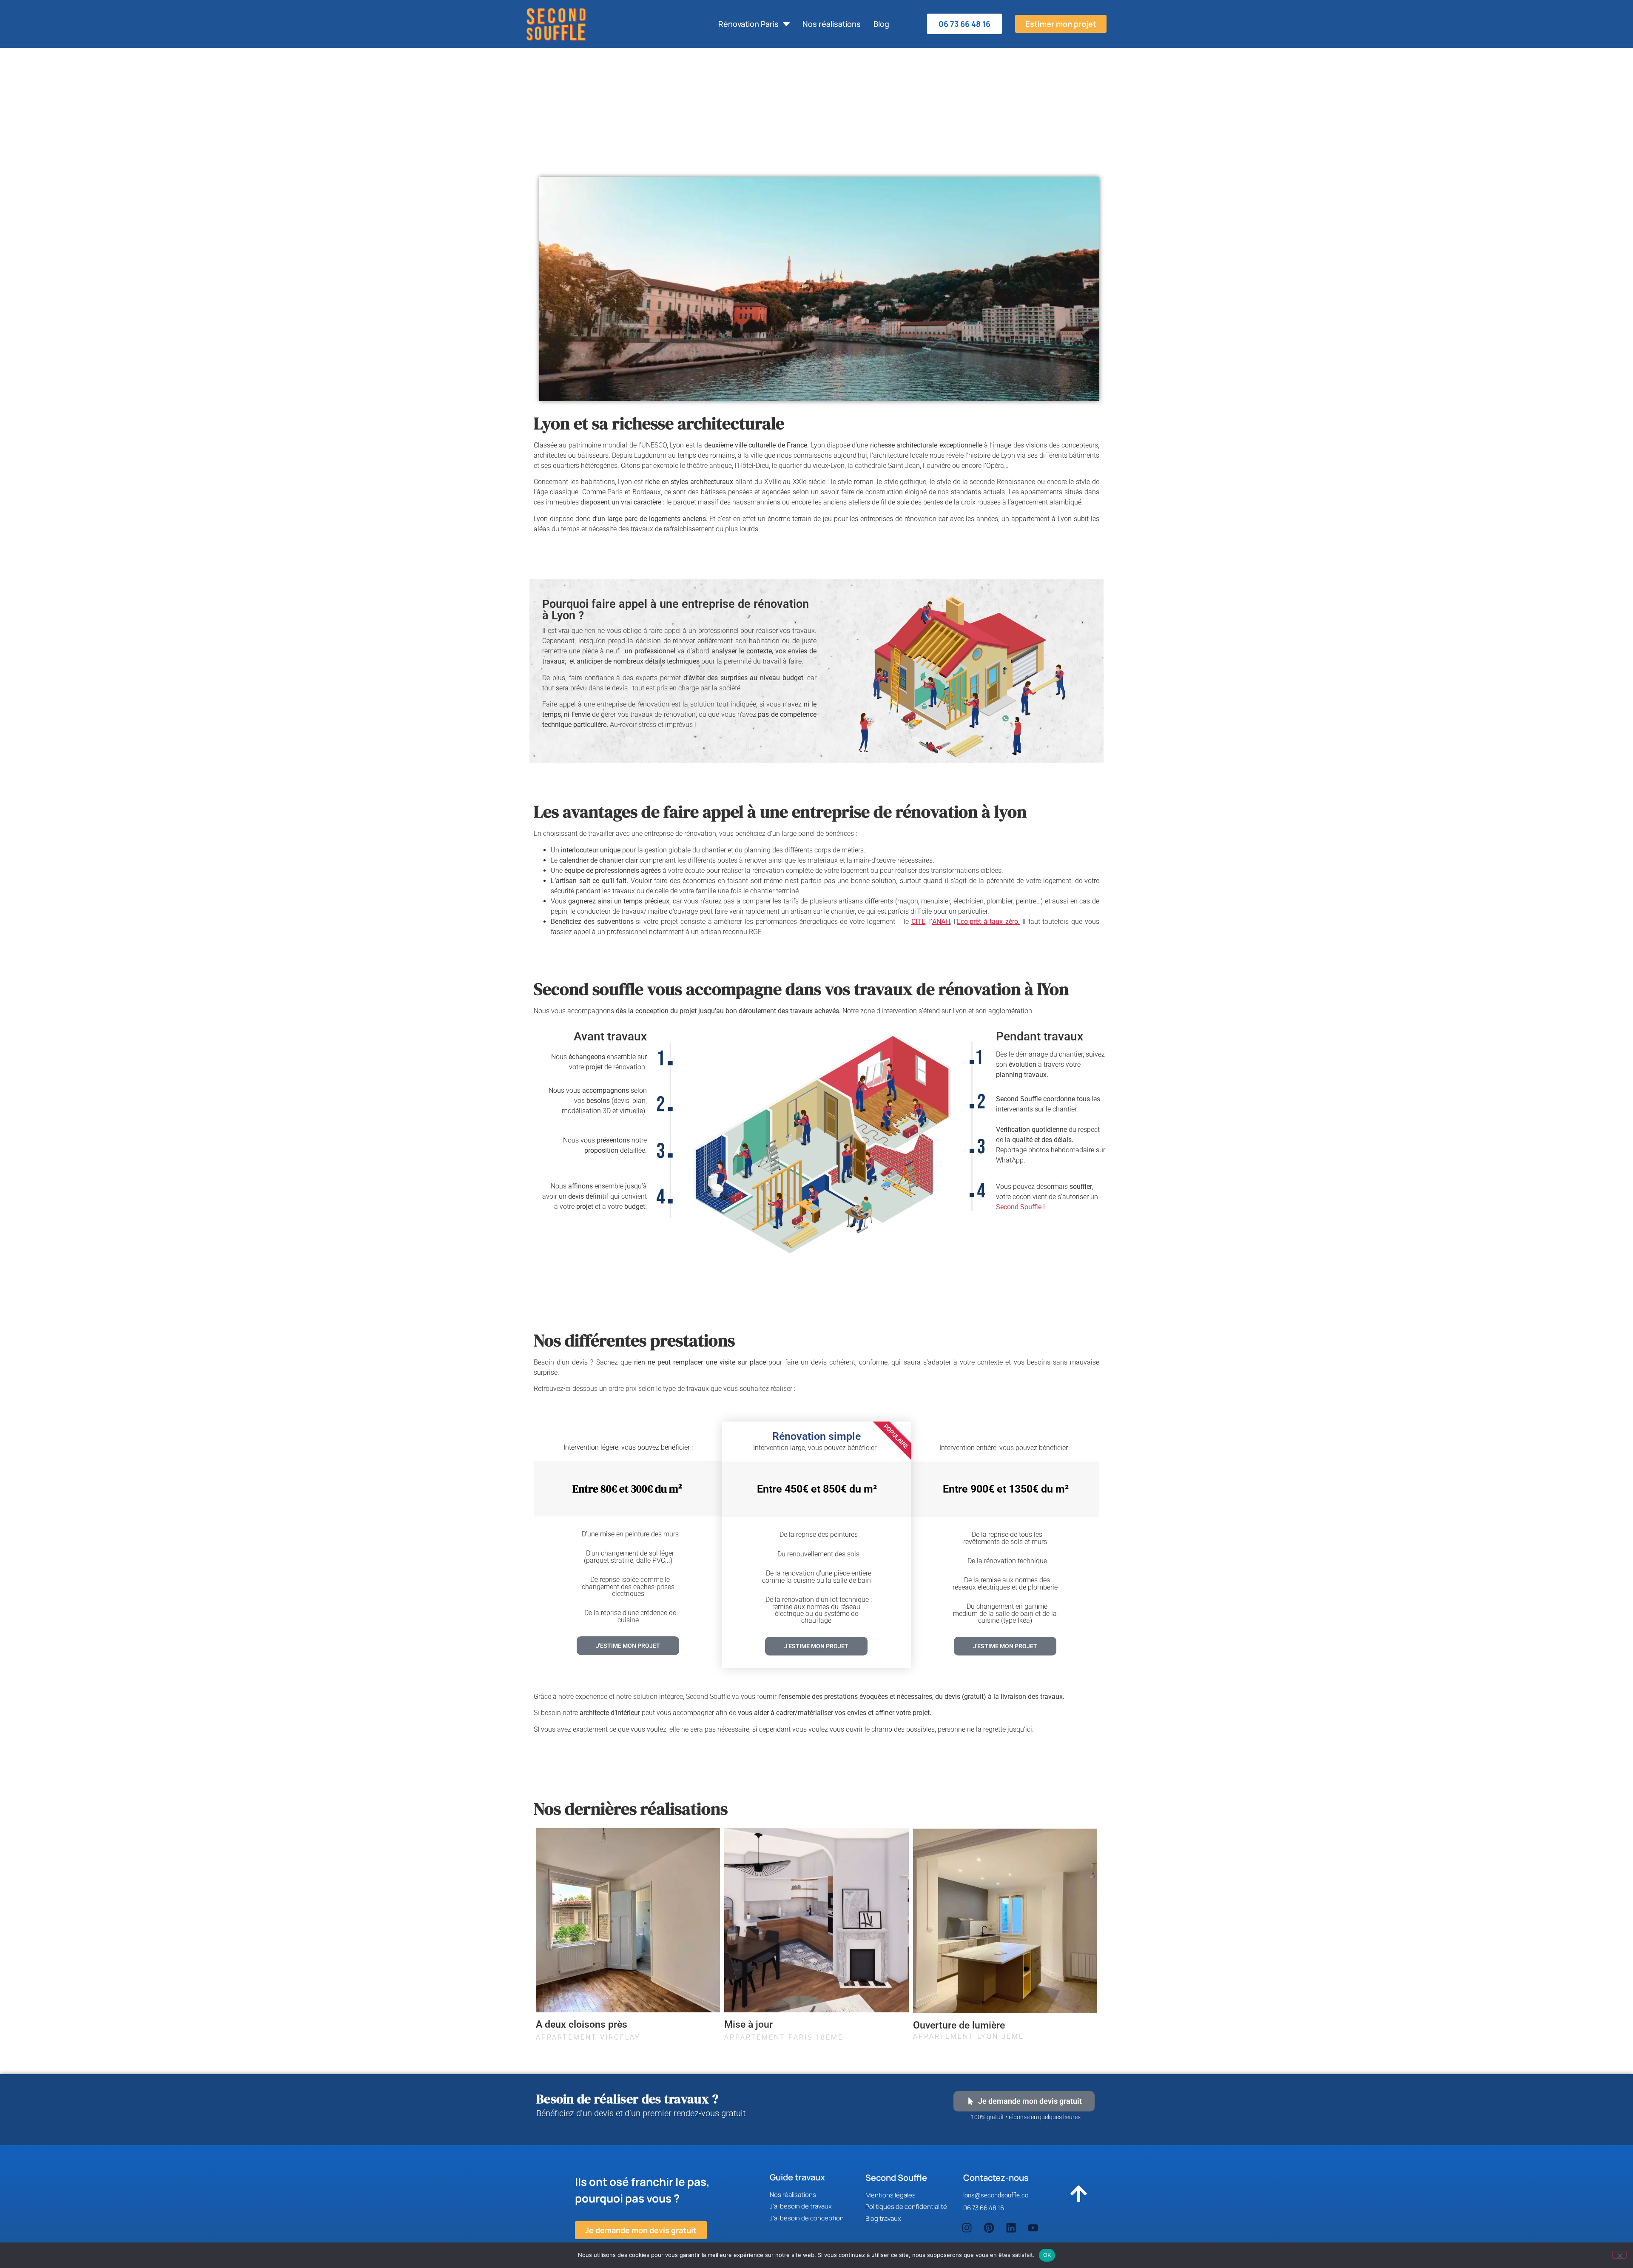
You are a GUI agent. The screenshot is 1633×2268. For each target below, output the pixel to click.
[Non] (1619, 2255)
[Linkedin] (1011, 2228)
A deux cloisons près (582, 2024)
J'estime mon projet (1005, 1646)
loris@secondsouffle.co (996, 2195)
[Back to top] (1078, 2197)
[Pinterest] (989, 2228)
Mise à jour (748, 2024)
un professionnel (650, 651)
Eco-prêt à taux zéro (987, 922)
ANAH (941, 922)
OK (1047, 2255)
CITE (918, 922)
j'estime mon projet (628, 1646)
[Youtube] (1033, 2228)
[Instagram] (967, 2228)
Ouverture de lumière (959, 2025)
